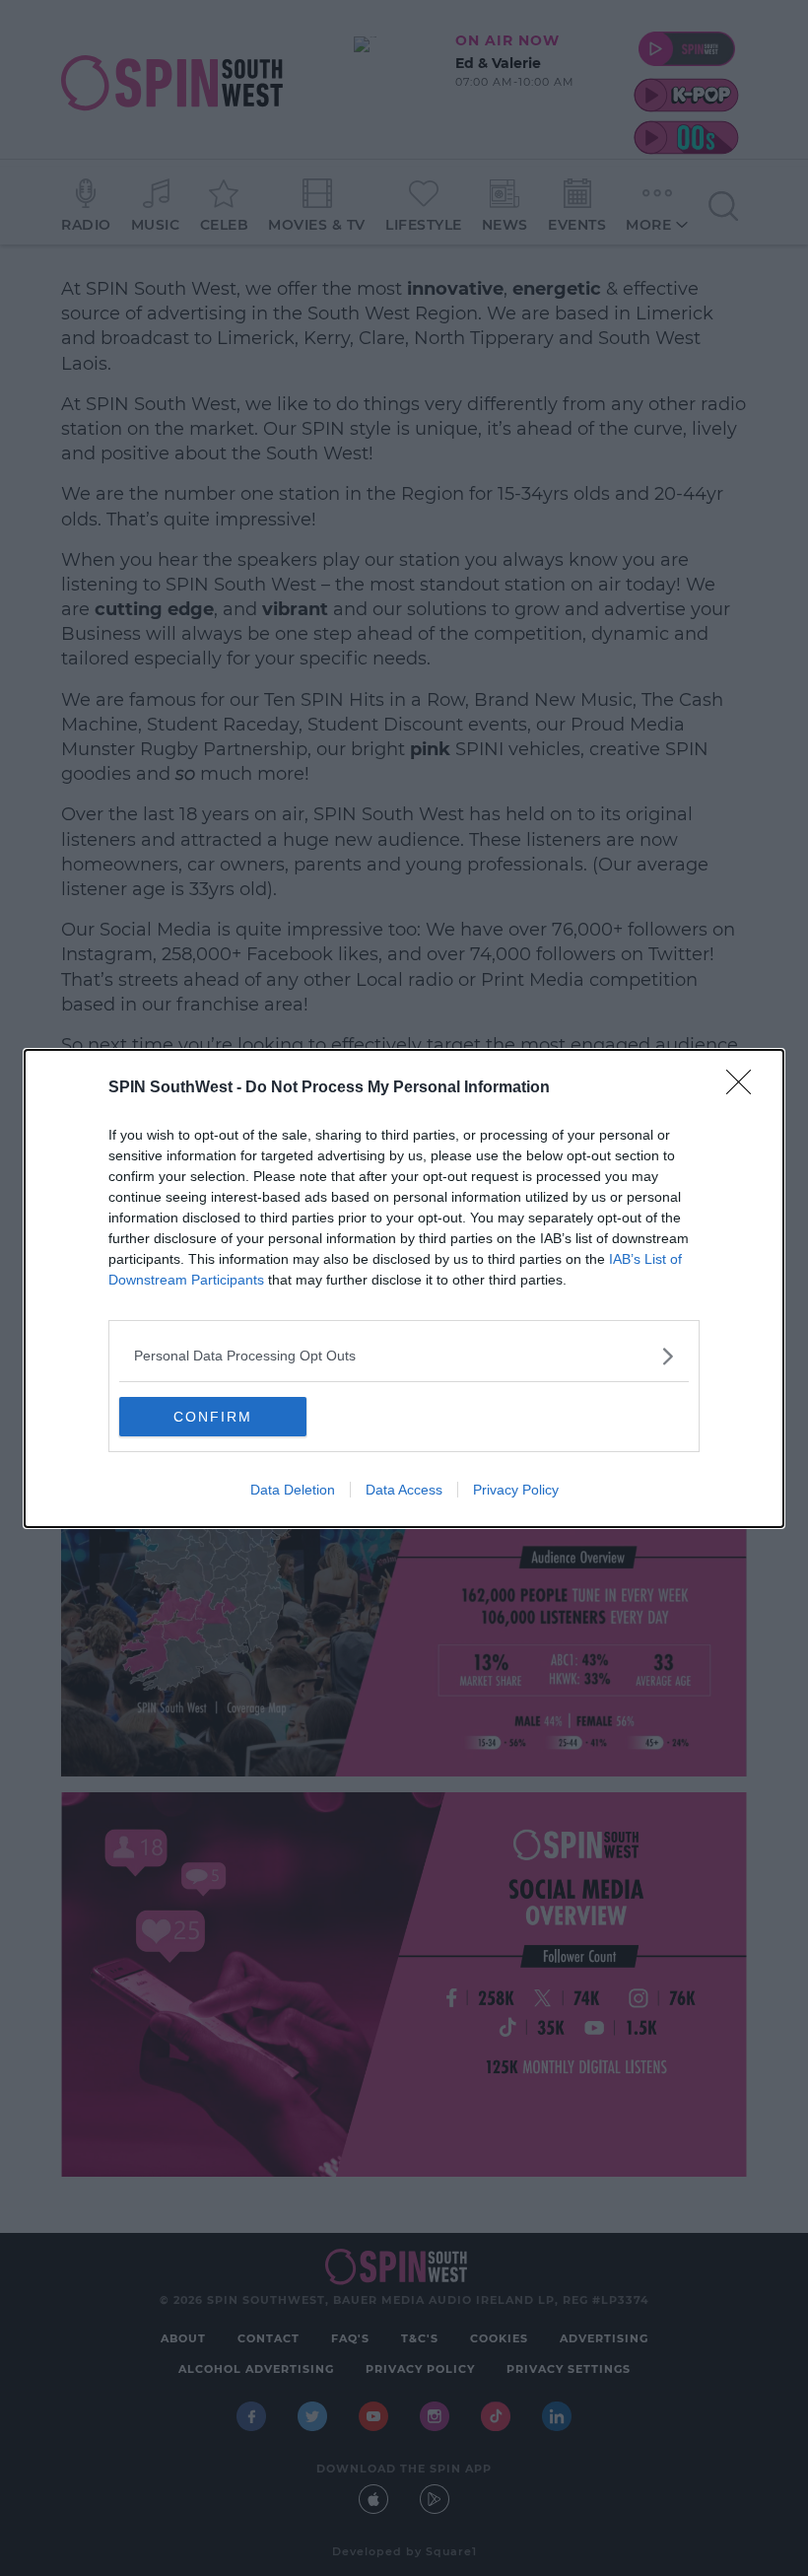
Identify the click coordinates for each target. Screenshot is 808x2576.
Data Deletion (293, 1490)
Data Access (404, 1490)
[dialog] (404, 1288)
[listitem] (404, 1356)
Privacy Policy (516, 1490)
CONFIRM (213, 1417)
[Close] (745, 1088)
